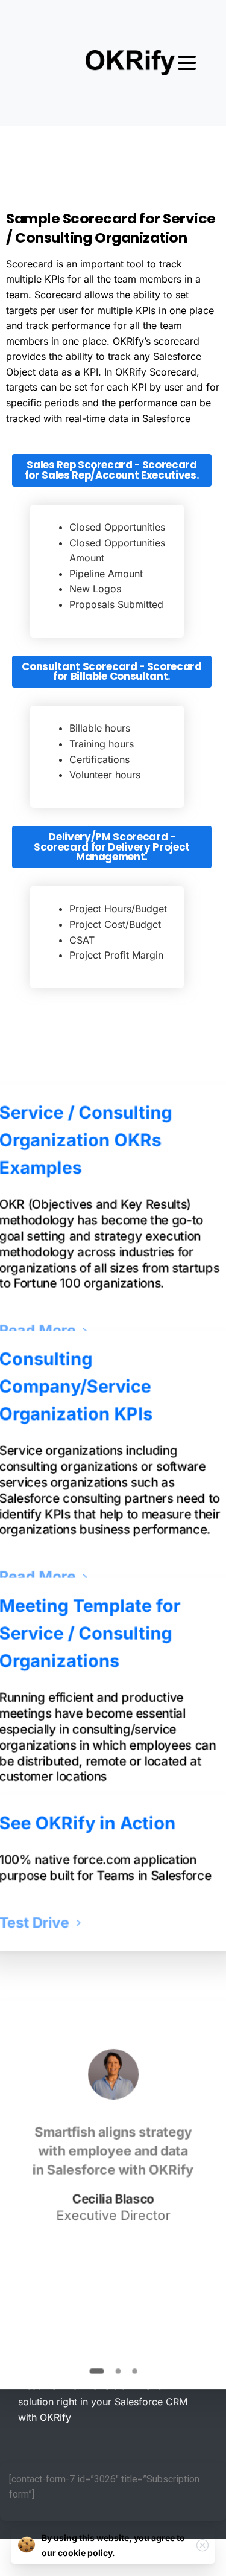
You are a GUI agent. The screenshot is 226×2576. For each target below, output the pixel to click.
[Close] (202, 2545)
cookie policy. (86, 2553)
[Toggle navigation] (187, 63)
